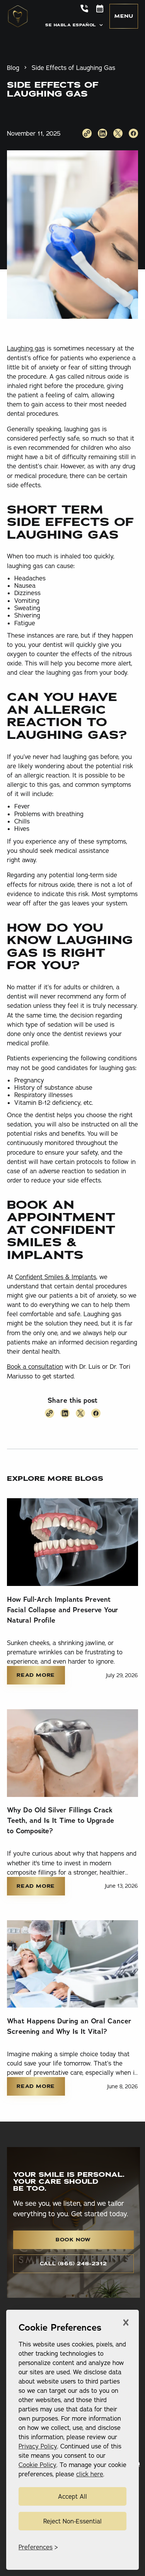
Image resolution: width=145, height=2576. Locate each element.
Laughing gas (26, 348)
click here (90, 2474)
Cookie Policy (38, 2465)
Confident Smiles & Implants (56, 1277)
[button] (75, 25)
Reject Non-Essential (72, 2521)
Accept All (72, 2496)
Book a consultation (35, 1366)
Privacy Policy (38, 2446)
